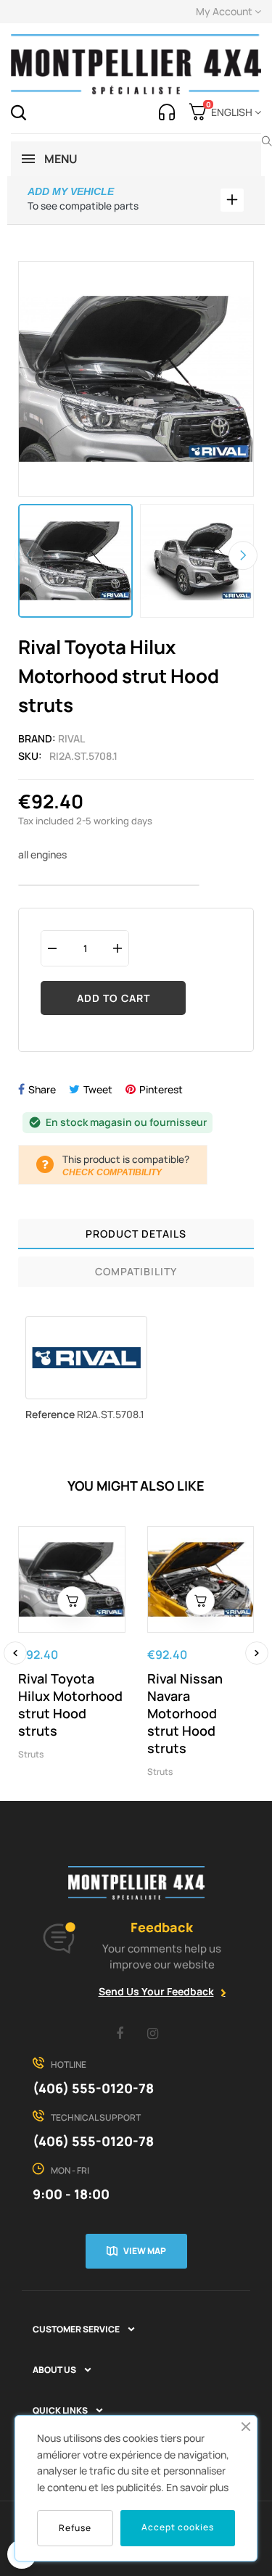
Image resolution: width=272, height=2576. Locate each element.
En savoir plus (197, 2487)
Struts (31, 1754)
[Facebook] (120, 2033)
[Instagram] (152, 2033)
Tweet (98, 1089)
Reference (50, 1414)
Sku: (30, 756)
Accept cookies (178, 2527)
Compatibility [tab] (136, 1271)
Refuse (75, 2528)
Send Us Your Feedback (156, 1991)
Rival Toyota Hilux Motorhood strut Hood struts (70, 1705)
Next (243, 556)
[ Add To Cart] (72, 1601)
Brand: (37, 738)
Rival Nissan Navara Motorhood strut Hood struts (185, 1713)
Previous (29, 556)
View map (145, 2251)
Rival (71, 738)
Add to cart (114, 998)
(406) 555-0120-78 (93, 2088)
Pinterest (161, 1089)
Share (42, 1089)
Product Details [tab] (136, 1234)
